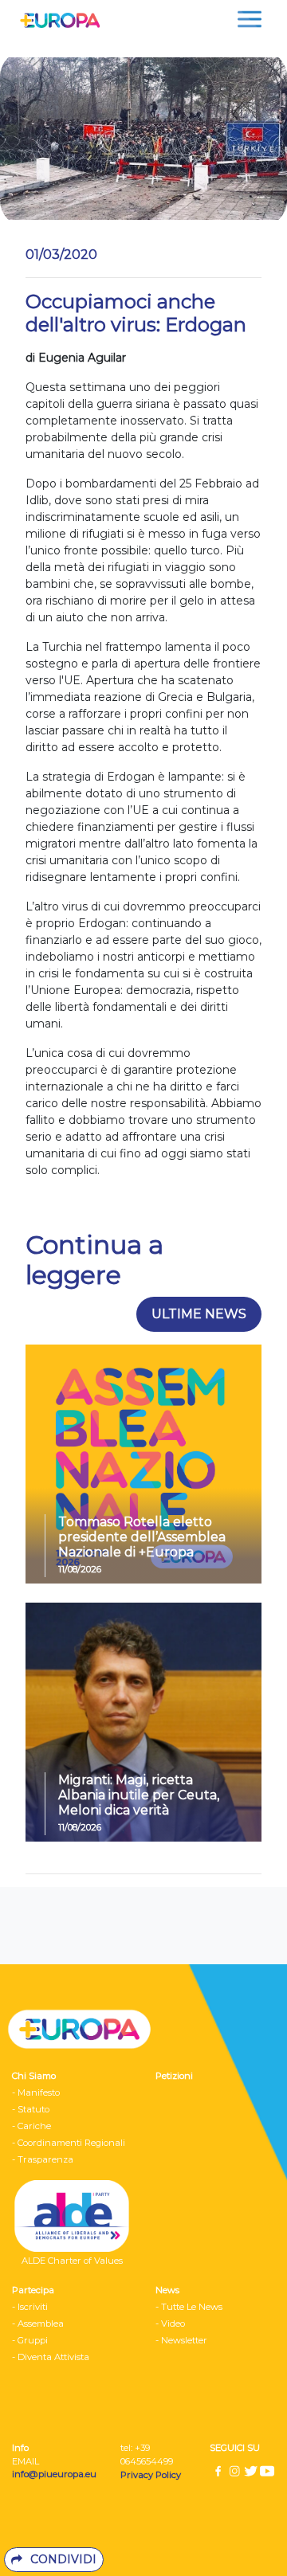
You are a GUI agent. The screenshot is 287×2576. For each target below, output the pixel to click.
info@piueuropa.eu (54, 2474)
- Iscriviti (30, 2307)
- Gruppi (30, 2340)
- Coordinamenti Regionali (69, 2143)
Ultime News (199, 1314)
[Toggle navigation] (250, 19)
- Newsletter (181, 2340)
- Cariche (31, 2126)
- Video (170, 2323)
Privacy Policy (152, 2475)
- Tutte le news (189, 2307)
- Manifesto (36, 2093)
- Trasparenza (43, 2159)
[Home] (56, 19)
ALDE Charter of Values (72, 2261)
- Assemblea (38, 2323)
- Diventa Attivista (51, 2357)
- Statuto (31, 2109)
